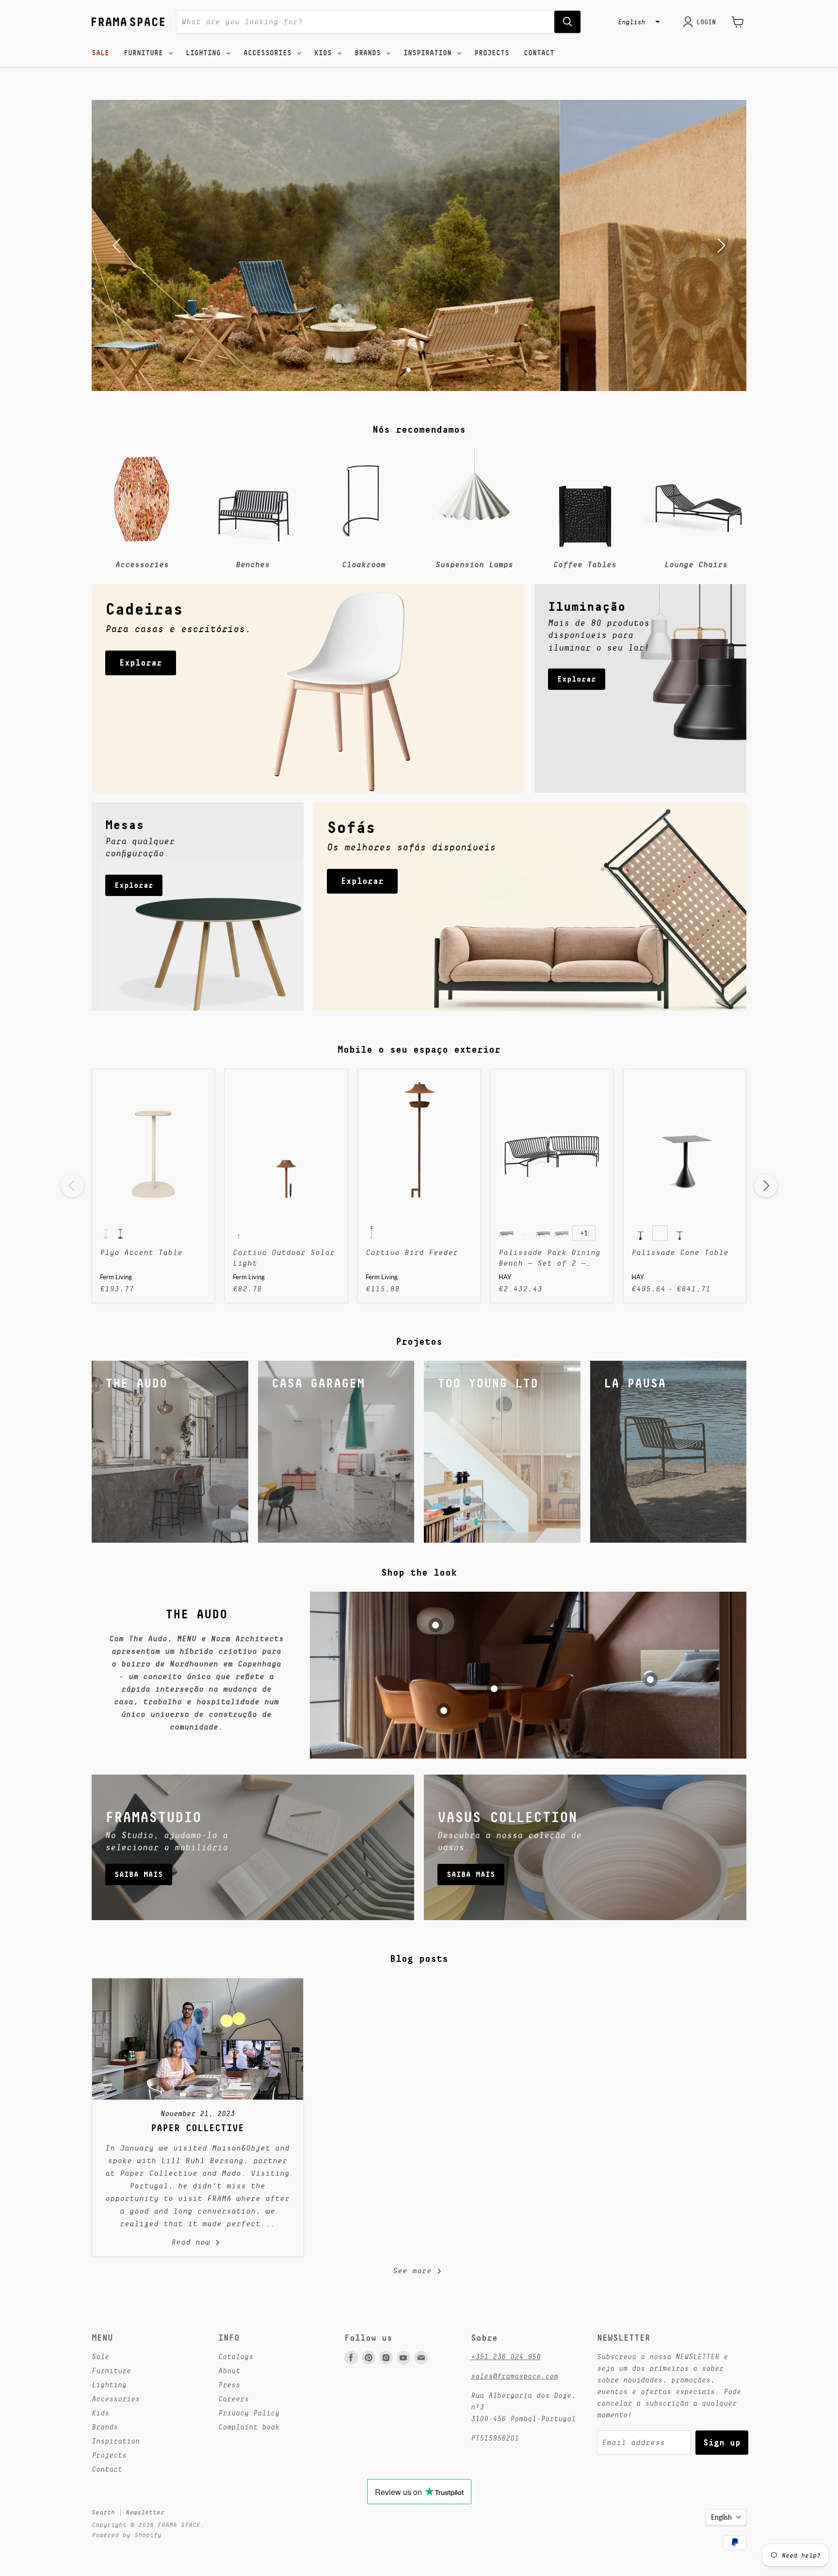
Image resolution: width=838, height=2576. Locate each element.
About (229, 2371)
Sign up (722, 2442)
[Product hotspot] (435, 1625)
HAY (505, 1277)
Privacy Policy (249, 2413)
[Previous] (72, 1186)
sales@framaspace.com (515, 2376)
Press (229, 2385)
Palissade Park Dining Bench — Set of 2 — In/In (549, 1259)
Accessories (270, 53)
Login (706, 22)
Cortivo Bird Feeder (412, 1253)
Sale (100, 53)
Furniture (145, 53)
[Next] (766, 1186)
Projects (492, 53)
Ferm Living (116, 1277)
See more (415, 2271)
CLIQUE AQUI (419, 271)
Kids (325, 53)
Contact (539, 53)
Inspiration (430, 53)
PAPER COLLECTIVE (197, 2128)
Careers (234, 2399)
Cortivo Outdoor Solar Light (284, 1258)
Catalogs (236, 2356)
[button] (638, 22)
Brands (370, 53)
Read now (193, 2242)
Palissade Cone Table (680, 1253)
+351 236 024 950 (506, 2356)
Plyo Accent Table (141, 1253)
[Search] (567, 22)
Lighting (205, 53)
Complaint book (249, 2427)
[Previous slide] (118, 245)
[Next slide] (720, 245)
